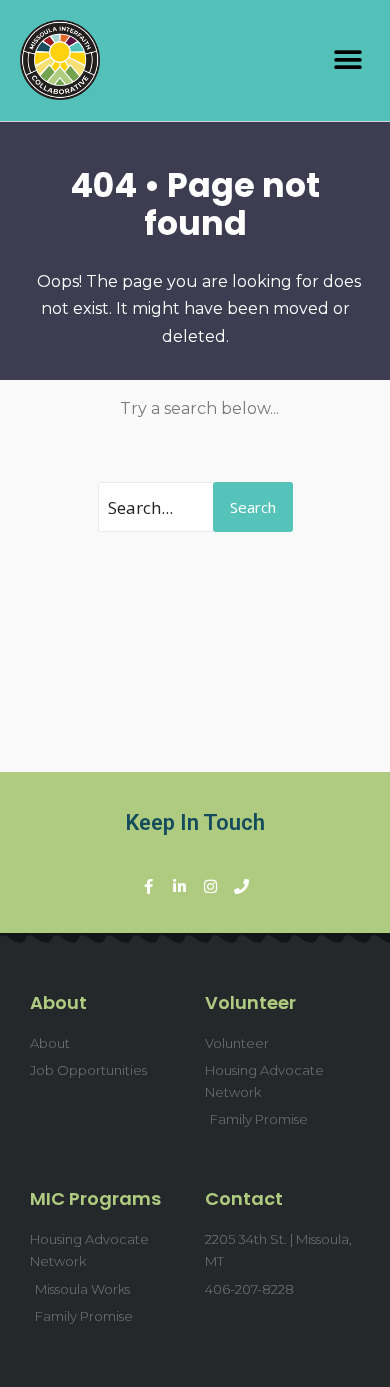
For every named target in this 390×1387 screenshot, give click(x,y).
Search (253, 507)
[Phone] (241, 886)
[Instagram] (210, 886)
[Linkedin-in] (179, 886)
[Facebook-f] (148, 886)
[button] (347, 60)
